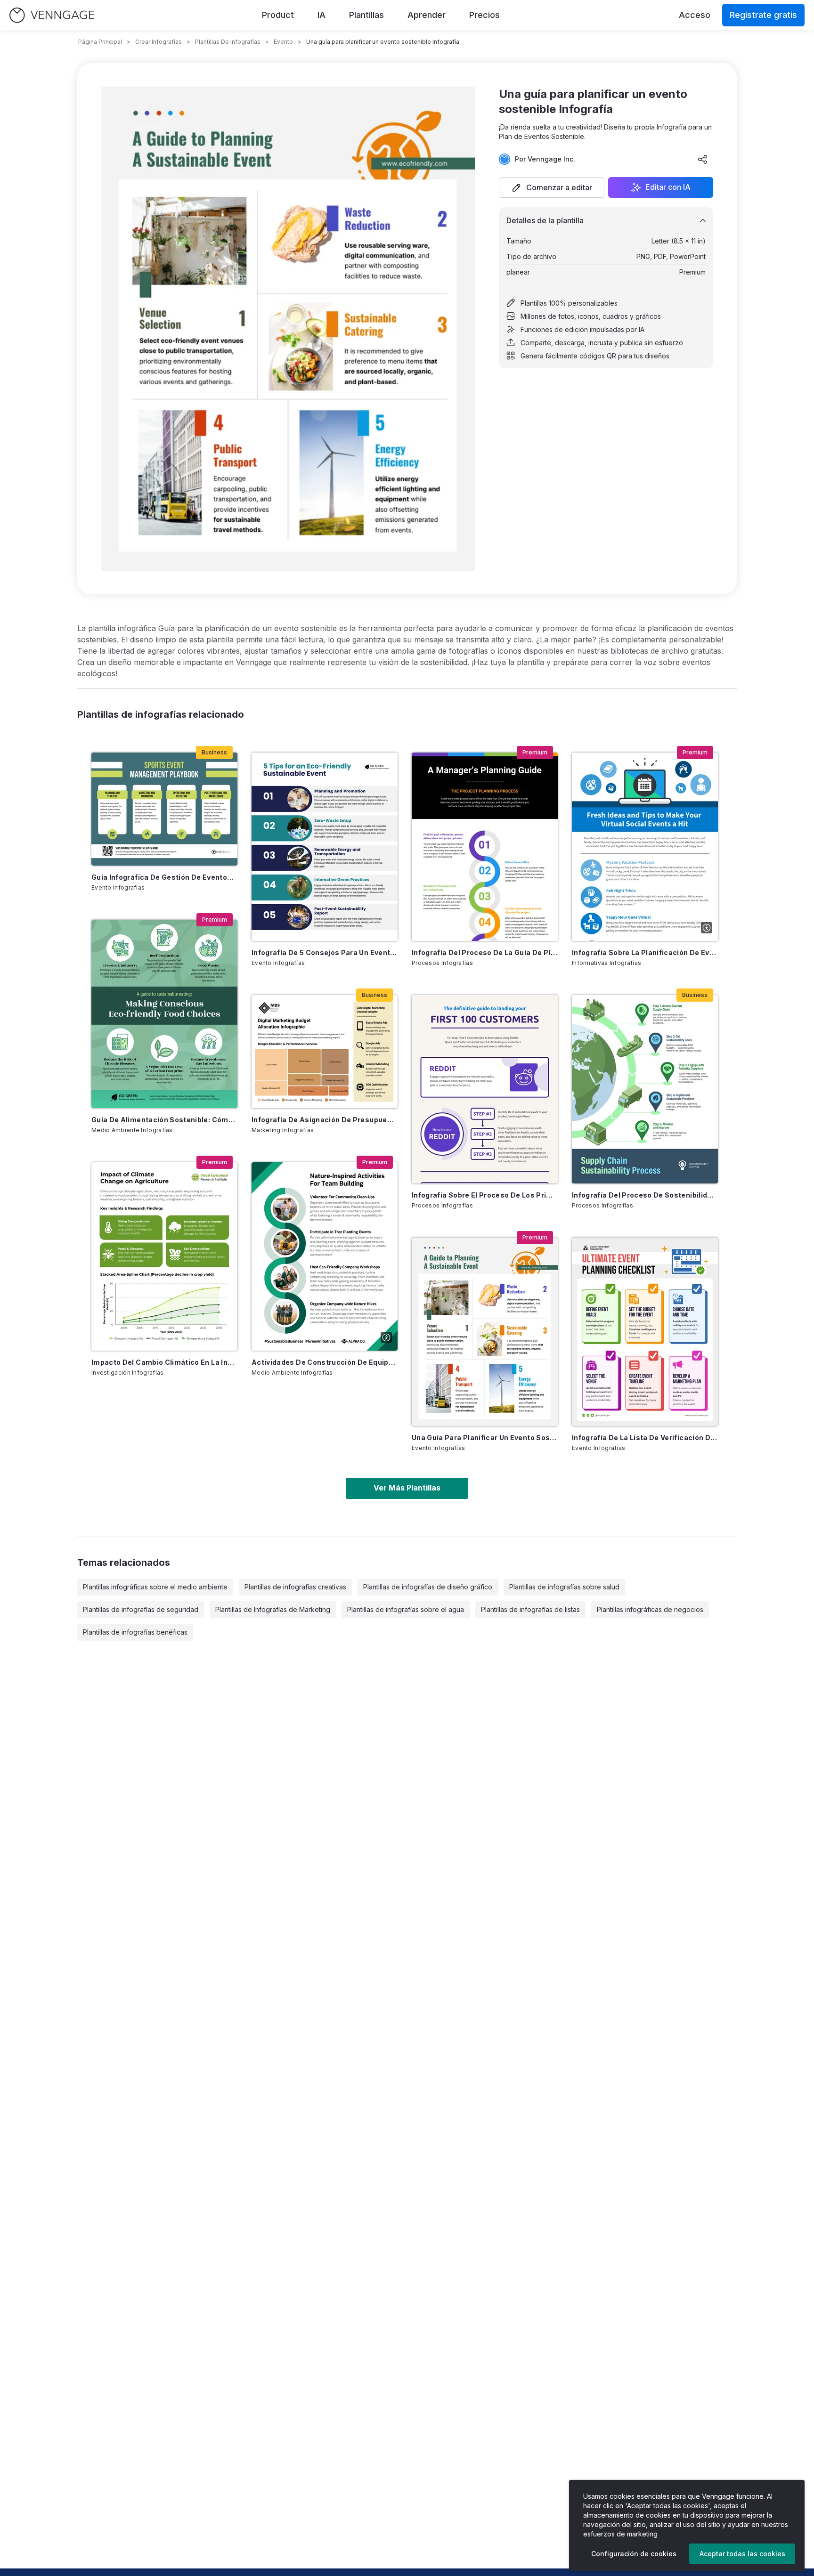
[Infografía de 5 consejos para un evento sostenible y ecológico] (325, 847)
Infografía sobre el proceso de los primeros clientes (485, 1195)
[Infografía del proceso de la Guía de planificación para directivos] (485, 847)
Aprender (427, 15)
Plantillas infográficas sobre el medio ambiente (155, 1587)
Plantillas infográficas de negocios (650, 1609)
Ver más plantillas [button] (407, 1488)
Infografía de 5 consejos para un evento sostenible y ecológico (325, 952)
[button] (552, 187)
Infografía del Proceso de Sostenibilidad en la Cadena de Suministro (645, 1195)
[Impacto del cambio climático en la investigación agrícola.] (164, 1256)
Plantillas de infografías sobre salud (564, 1587)
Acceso (695, 15)
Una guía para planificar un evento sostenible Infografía (485, 1438)
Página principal (100, 42)
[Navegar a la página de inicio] (52, 15)
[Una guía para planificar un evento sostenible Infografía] (485, 1332)
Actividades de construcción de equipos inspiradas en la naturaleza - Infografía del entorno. (325, 1362)
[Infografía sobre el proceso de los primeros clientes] (485, 1089)
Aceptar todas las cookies (742, 2554)
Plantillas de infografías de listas (530, 1609)
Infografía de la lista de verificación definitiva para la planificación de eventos (645, 1438)
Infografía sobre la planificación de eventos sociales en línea (645, 952)
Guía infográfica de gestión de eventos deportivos (164, 877)
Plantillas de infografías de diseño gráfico (428, 1587)
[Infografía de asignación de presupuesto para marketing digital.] (325, 1052)
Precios (484, 15)
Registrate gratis (763, 15)
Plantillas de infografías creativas (295, 1587)
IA (322, 15)
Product (278, 15)
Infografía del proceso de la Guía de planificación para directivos (485, 952)
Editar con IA (668, 187)
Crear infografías (159, 42)
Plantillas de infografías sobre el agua (406, 1609)
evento (283, 42)
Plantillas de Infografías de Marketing (273, 1609)
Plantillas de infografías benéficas (135, 1632)
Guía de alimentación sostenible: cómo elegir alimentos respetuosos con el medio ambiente (164, 1120)
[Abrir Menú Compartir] (703, 159)
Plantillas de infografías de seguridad (141, 1609)
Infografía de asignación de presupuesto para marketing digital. (325, 1120)
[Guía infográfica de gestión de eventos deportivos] (164, 809)
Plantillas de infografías (228, 42)
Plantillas (366, 15)
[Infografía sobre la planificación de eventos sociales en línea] (645, 847)
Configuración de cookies (634, 2554)
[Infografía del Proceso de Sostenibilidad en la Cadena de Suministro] (645, 1089)
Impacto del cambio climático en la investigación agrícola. (164, 1362)
